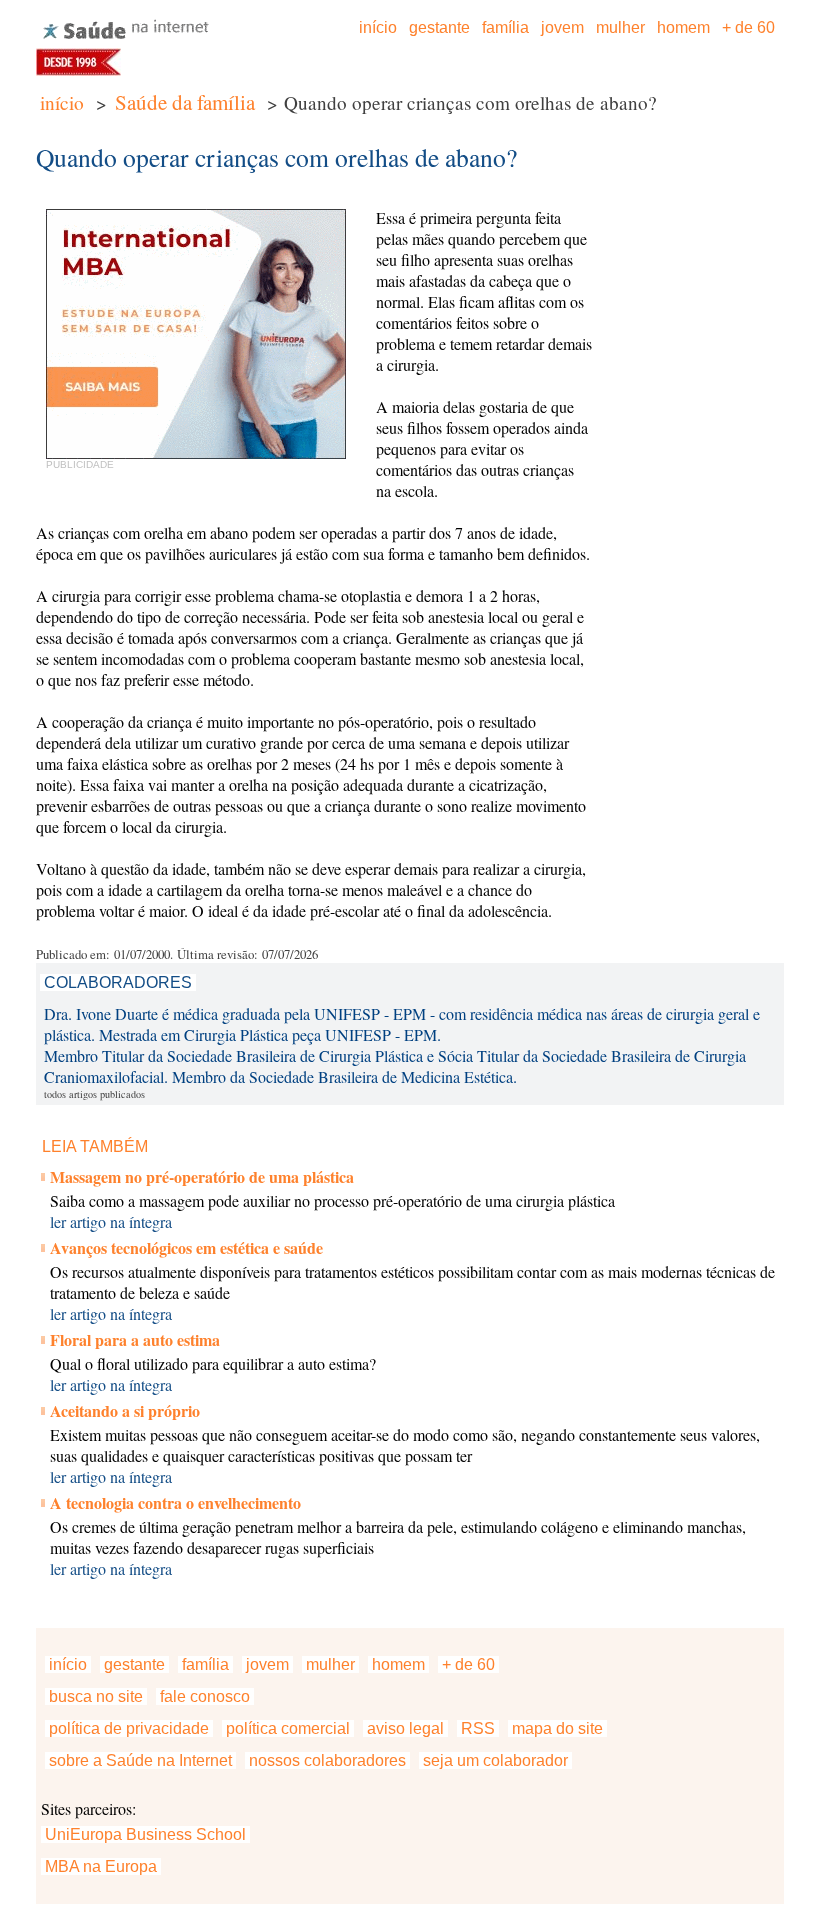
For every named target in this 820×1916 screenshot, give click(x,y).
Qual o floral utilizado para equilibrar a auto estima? (213, 1363)
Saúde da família (185, 102)
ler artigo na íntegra (111, 1221)
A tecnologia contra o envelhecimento (175, 1502)
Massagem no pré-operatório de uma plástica (202, 1176)
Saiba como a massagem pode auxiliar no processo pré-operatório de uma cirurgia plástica (332, 1200)
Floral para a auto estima (135, 1339)
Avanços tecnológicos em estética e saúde (186, 1247)
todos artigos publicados (94, 1094)
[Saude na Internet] (126, 37)
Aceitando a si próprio (125, 1410)
